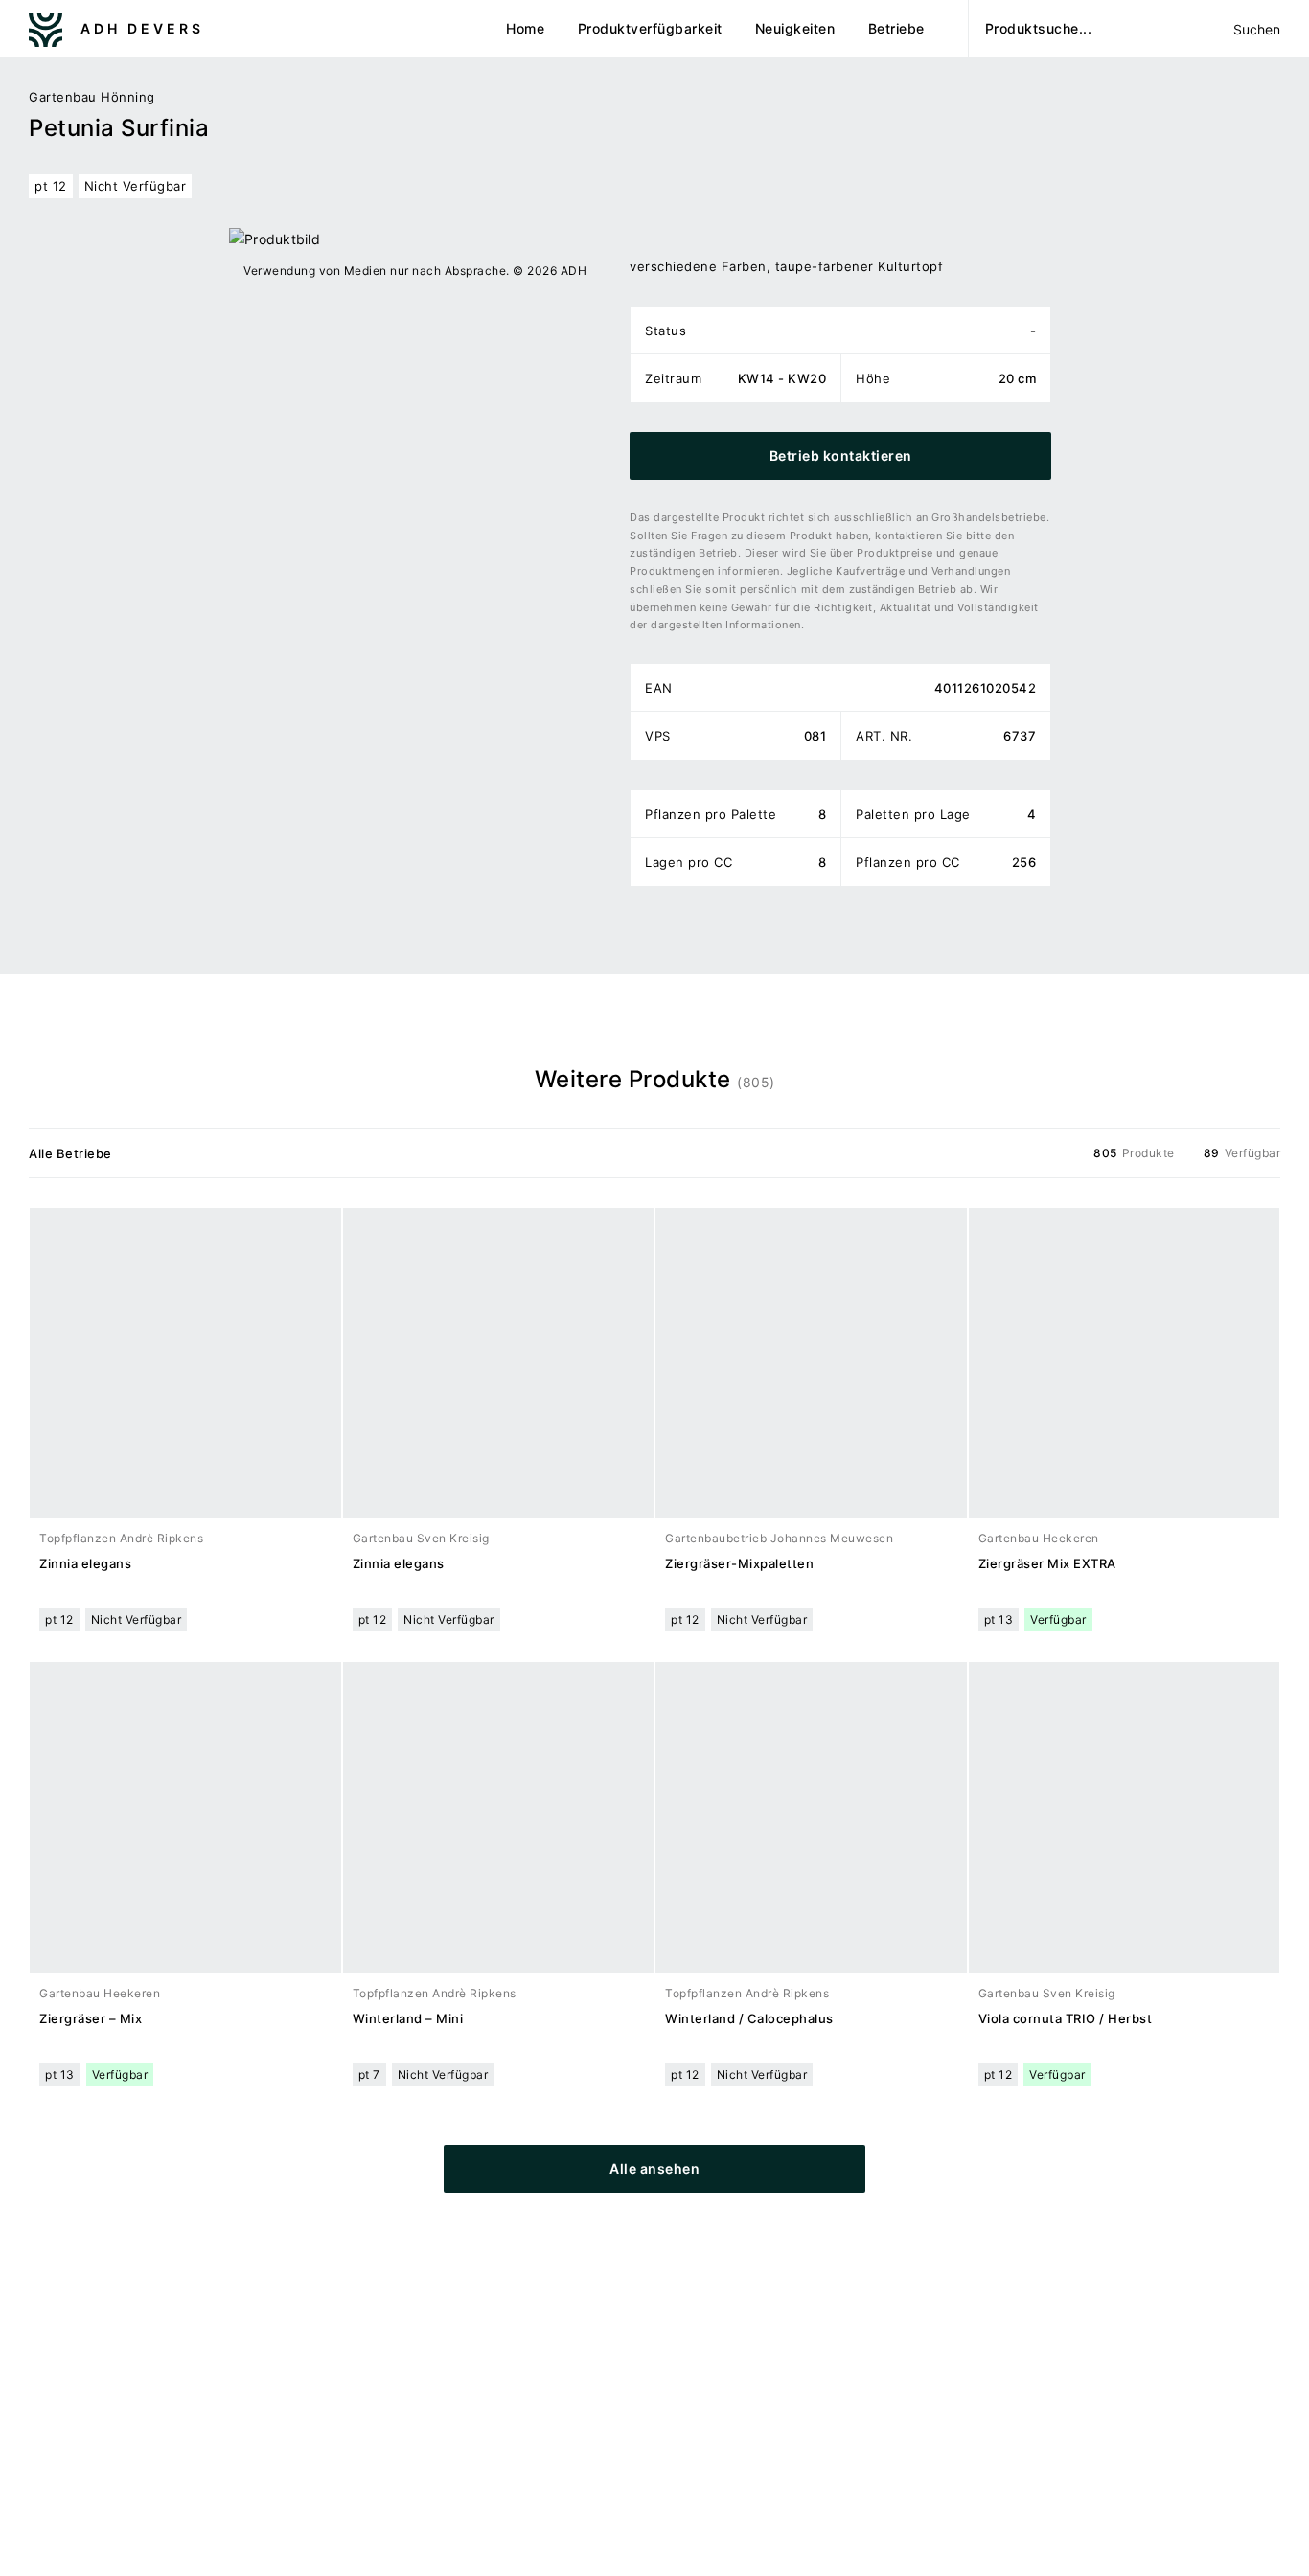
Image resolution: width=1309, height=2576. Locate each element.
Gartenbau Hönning (92, 97)
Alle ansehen (654, 2168)
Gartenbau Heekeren (1039, 1538)
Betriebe (896, 28)
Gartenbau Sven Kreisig (421, 1538)
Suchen (1256, 29)
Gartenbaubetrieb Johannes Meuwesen (779, 1538)
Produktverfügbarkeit (650, 28)
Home (525, 28)
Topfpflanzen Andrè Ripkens (121, 1538)
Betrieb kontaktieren (841, 456)
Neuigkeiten (795, 28)
